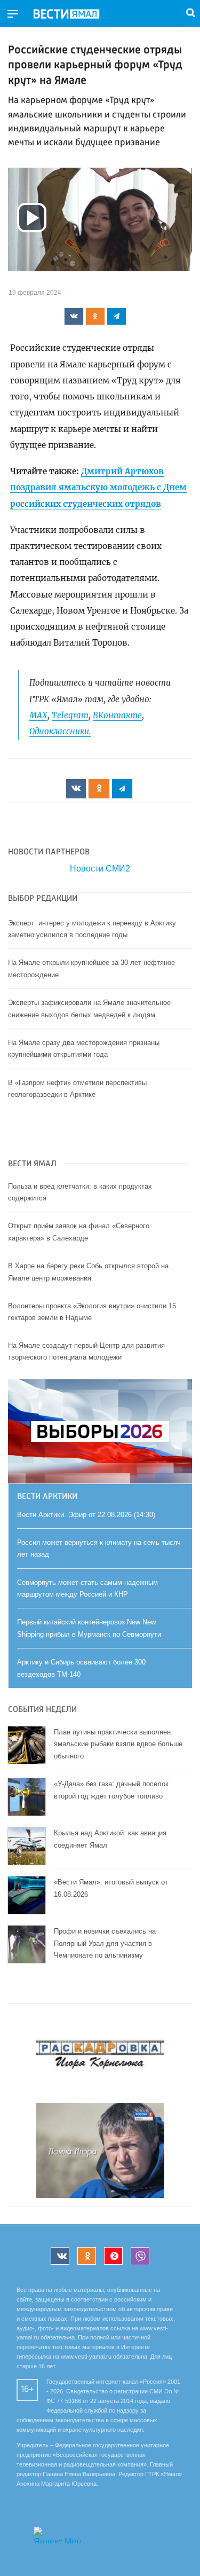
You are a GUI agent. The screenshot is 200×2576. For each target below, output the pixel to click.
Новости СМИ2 (100, 869)
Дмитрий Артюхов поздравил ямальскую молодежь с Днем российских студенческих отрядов (98, 488)
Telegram (70, 715)
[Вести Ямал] (75, 14)
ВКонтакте (117, 715)
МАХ (38, 715)
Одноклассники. (60, 731)
